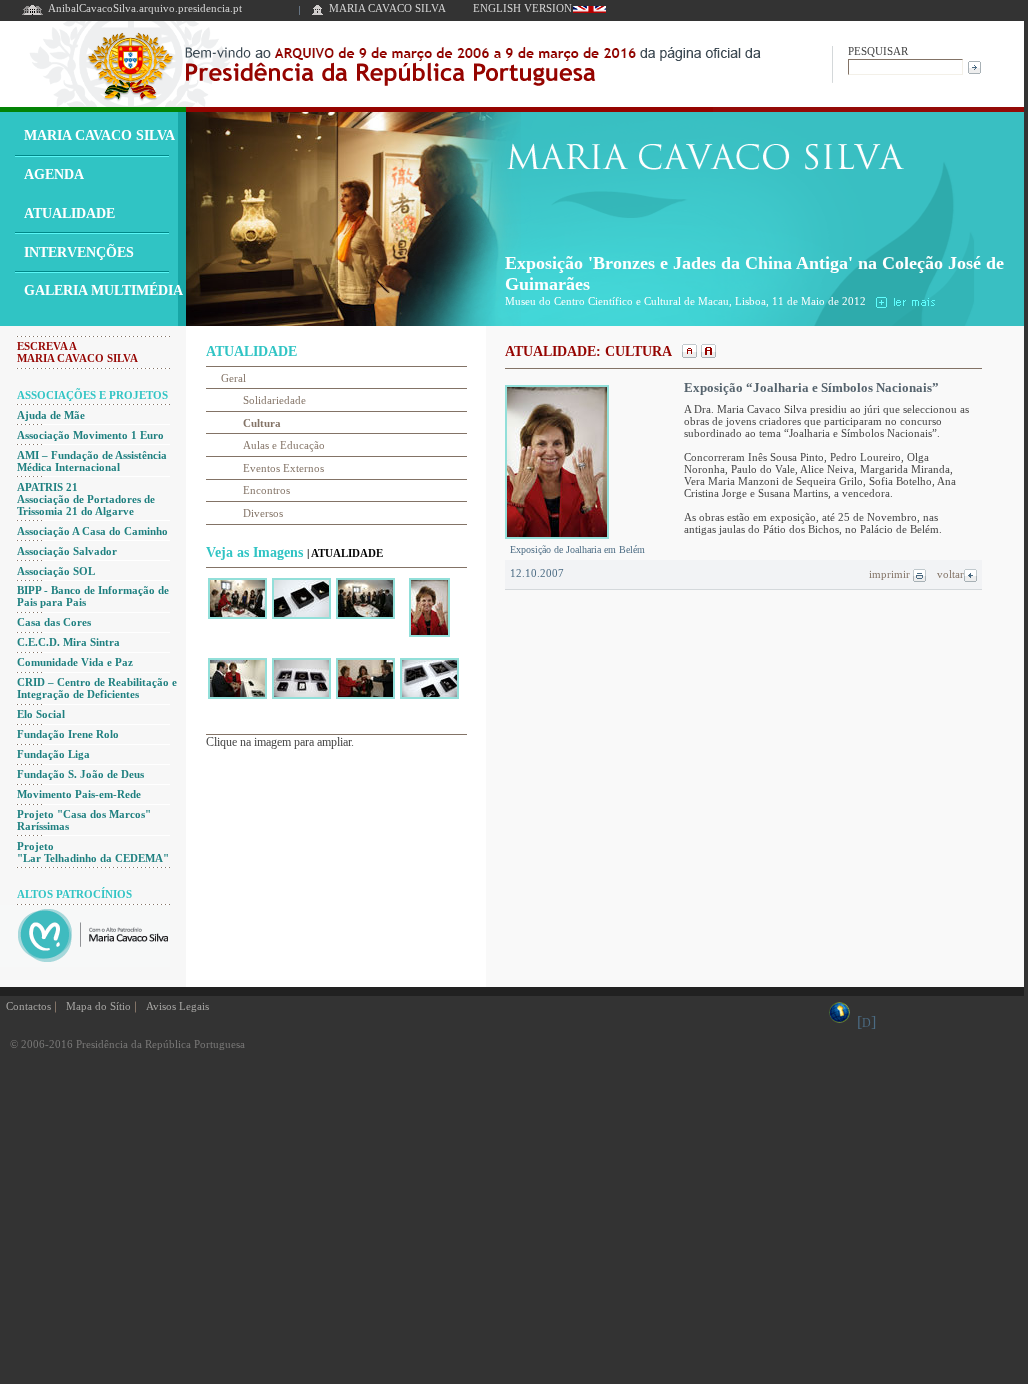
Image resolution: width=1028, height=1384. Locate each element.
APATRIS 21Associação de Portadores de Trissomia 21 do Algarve (86, 499)
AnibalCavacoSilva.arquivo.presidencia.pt (145, 8)
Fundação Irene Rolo (68, 734)
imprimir (891, 574)
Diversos (263, 513)
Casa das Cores (54, 622)
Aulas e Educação (284, 445)
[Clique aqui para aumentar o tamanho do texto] (706, 353)
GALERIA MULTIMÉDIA (103, 290)
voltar (950, 574)
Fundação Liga (53, 754)
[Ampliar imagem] (237, 618)
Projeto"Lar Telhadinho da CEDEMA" (93, 852)
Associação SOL (56, 571)
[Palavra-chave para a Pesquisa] (905, 65)
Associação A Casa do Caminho (92, 531)
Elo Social (41, 714)
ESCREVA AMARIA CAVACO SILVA (77, 352)
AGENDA (54, 174)
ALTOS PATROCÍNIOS (74, 894)
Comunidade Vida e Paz (75, 662)
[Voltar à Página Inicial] (317, 13)
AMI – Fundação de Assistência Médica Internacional (92, 461)
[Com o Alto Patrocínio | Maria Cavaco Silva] (85, 961)
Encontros (266, 490)
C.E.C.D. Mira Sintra (68, 642)
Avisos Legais (177, 1006)
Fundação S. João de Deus (80, 774)
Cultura (262, 423)
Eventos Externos (283, 468)
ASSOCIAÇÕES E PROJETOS (92, 395)
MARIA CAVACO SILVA (387, 8)
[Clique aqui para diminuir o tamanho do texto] (687, 353)
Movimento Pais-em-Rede (79, 794)
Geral (233, 378)
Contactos (28, 1006)
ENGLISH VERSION (522, 8)
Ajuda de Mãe (51, 415)
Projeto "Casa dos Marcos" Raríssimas (84, 820)
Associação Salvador (67, 551)
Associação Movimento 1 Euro (90, 435)
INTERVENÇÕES (79, 252)
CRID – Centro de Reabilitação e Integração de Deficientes (97, 688)
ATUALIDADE (69, 213)
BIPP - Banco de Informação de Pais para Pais (93, 596)
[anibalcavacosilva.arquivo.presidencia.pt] (32, 13)
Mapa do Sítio (98, 1006)
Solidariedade (274, 400)
